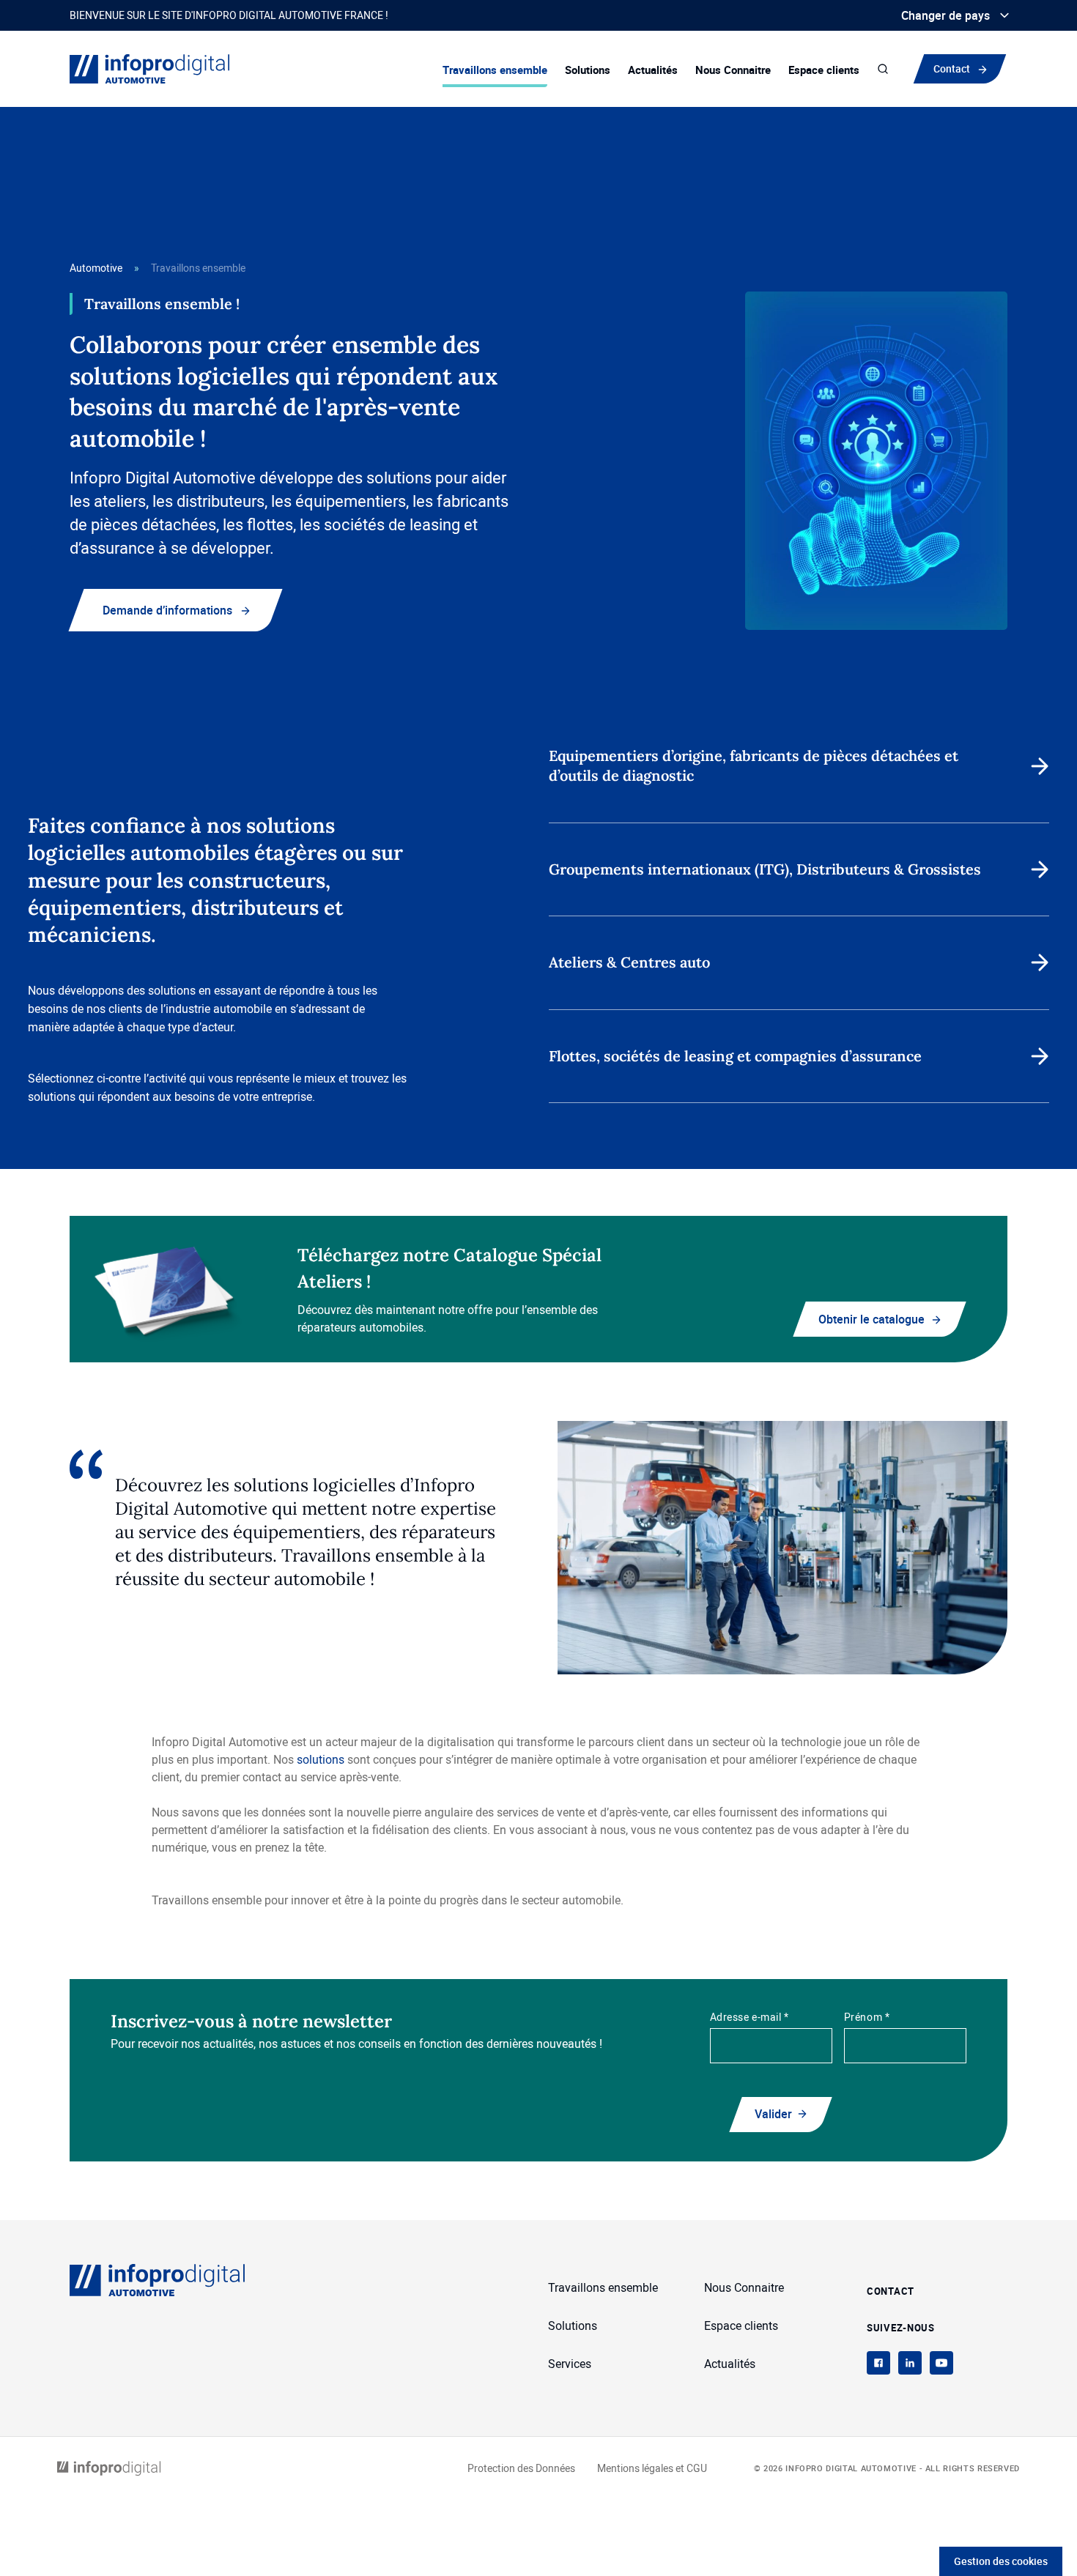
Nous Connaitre (733, 70)
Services (570, 2364)
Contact (952, 68)
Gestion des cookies (1001, 2561)
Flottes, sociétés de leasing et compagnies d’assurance (735, 1056)
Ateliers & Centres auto (629, 962)
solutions (322, 1759)
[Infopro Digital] (109, 2469)
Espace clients (824, 70)
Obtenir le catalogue (871, 1319)
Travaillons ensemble (495, 70)
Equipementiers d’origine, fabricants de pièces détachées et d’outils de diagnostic (754, 765)
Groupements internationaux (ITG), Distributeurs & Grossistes (765, 869)
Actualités (653, 70)
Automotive (96, 268)
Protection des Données (521, 2468)
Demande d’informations (167, 610)
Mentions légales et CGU (652, 2468)
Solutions (588, 70)
